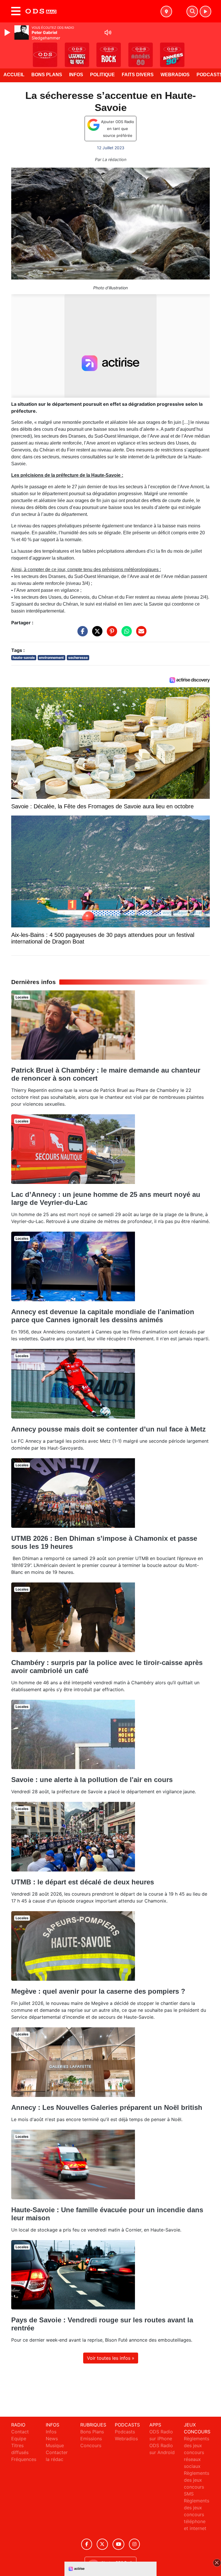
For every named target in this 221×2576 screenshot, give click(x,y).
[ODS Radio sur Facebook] (87, 2544)
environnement (51, 658)
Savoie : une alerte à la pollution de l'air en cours (92, 1780)
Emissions (91, 2439)
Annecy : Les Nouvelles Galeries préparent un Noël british (107, 2107)
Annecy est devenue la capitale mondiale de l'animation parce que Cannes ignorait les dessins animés (103, 1316)
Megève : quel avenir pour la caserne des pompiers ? (98, 1991)
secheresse (78, 658)
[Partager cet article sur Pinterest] (110, 634)
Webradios (175, 75)
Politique (102, 75)
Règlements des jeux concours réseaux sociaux (197, 2452)
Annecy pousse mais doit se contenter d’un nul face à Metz (108, 1429)
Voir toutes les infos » (111, 2358)
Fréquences (24, 2459)
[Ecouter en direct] (205, 12)
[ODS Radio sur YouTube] (118, 2544)
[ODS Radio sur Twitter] (102, 2544)
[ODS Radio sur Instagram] (134, 2544)
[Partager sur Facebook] (81, 634)
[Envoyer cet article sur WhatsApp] (125, 634)
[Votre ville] (166, 12)
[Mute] (108, 32)
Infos (76, 75)
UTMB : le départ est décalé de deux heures (83, 1882)
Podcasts (125, 2432)
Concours (91, 2445)
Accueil (14, 75)
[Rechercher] (192, 12)
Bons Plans (47, 75)
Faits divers (138, 75)
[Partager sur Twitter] (96, 634)
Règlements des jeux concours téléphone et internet (197, 2514)
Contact (20, 2432)
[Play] (8, 32)
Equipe (19, 2439)
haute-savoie (24, 658)
